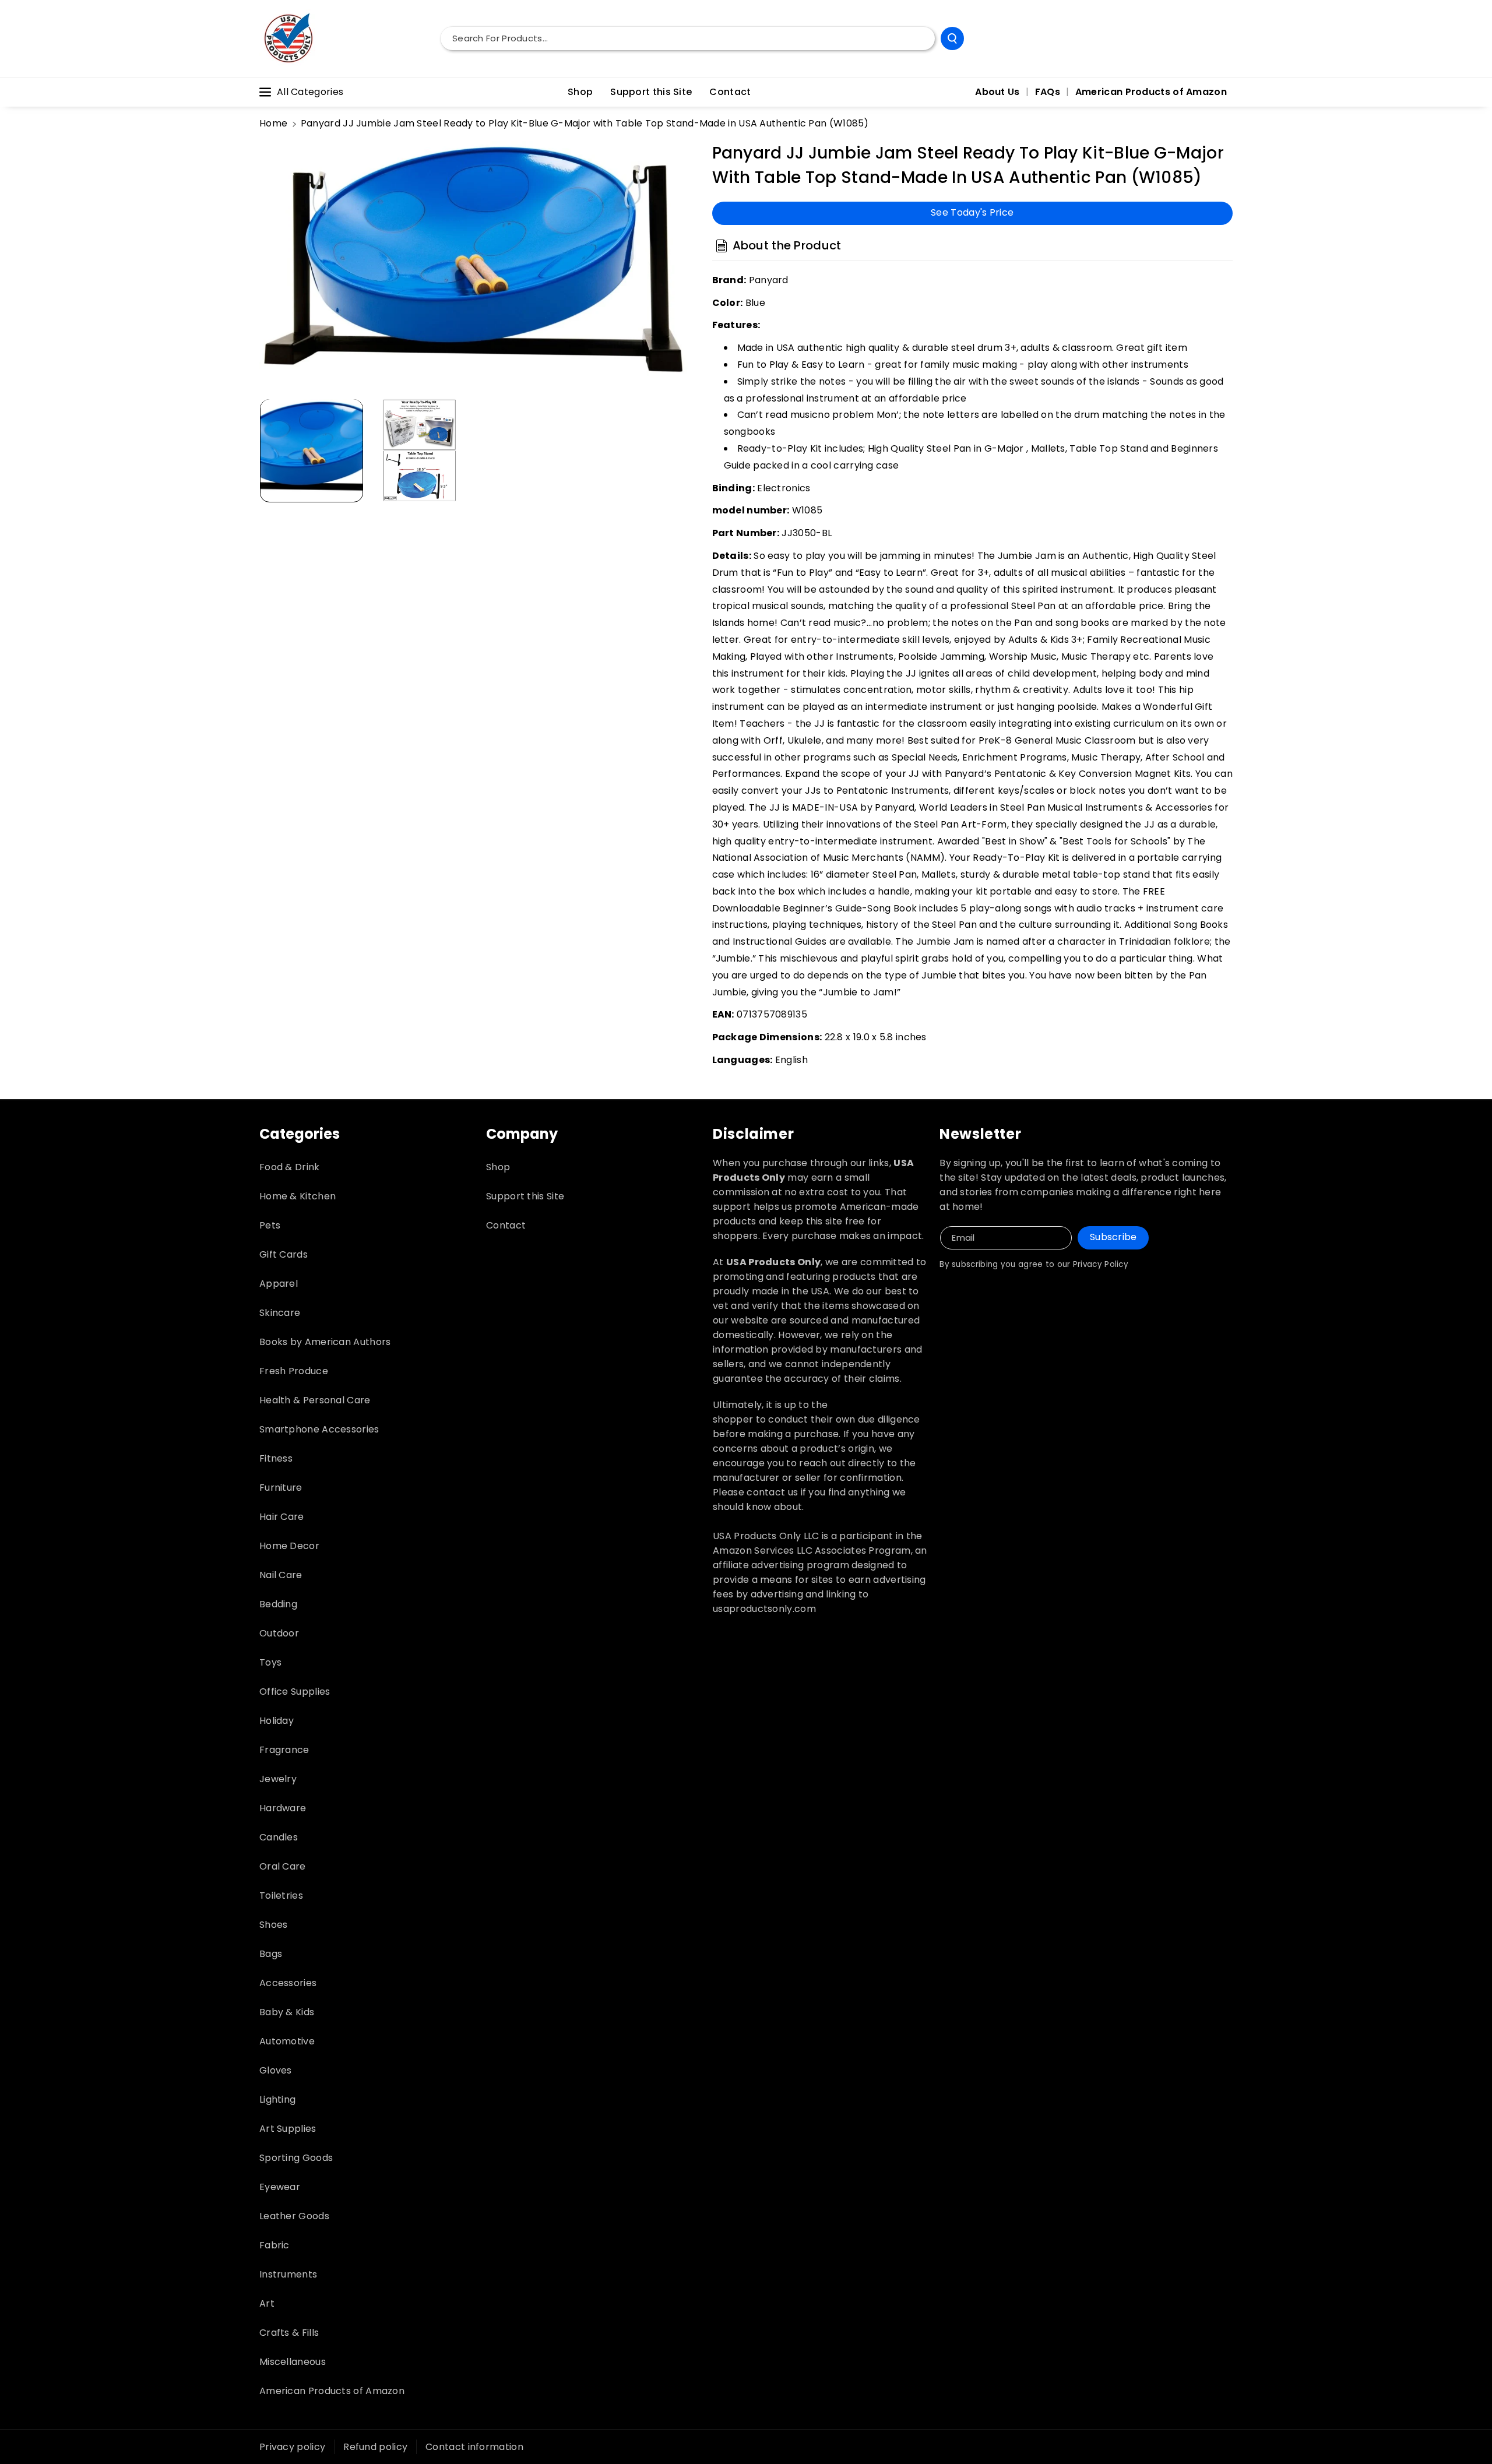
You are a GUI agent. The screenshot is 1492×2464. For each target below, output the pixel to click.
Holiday (277, 1721)
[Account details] (1220, 38)
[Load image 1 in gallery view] (312, 450)
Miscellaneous (293, 2362)
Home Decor (289, 1546)
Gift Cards (284, 1254)
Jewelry (278, 1779)
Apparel (279, 1284)
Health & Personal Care (315, 1400)
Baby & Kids (287, 2012)
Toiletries (281, 1895)
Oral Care (283, 1866)
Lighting (277, 2099)
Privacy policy (292, 2447)
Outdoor (279, 1633)
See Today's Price (972, 212)
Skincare (280, 1313)
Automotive (287, 2041)
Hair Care (282, 1517)
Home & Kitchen (298, 1196)
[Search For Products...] (952, 38)
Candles (279, 1837)
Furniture (281, 1488)
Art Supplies (288, 2129)
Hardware (283, 1808)
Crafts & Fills (289, 2333)
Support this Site (525, 1196)
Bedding (278, 1604)
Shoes (274, 1925)
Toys (270, 1662)
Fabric (275, 2245)
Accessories (288, 1983)
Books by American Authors (325, 1342)
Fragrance (284, 1750)
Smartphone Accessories (319, 1429)
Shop (498, 1167)
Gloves (276, 2070)
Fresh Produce (294, 1371)
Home (273, 123)
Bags (271, 1954)
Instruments (288, 2274)
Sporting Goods (296, 2158)
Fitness (276, 1458)
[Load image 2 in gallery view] (420, 450)
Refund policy (375, 2447)
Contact (506, 1225)
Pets (270, 1225)
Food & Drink (290, 1167)
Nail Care (281, 1575)
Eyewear (280, 2187)
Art (267, 2303)
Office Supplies (295, 1692)
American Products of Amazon (332, 2391)
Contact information (474, 2447)
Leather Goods (294, 2216)
